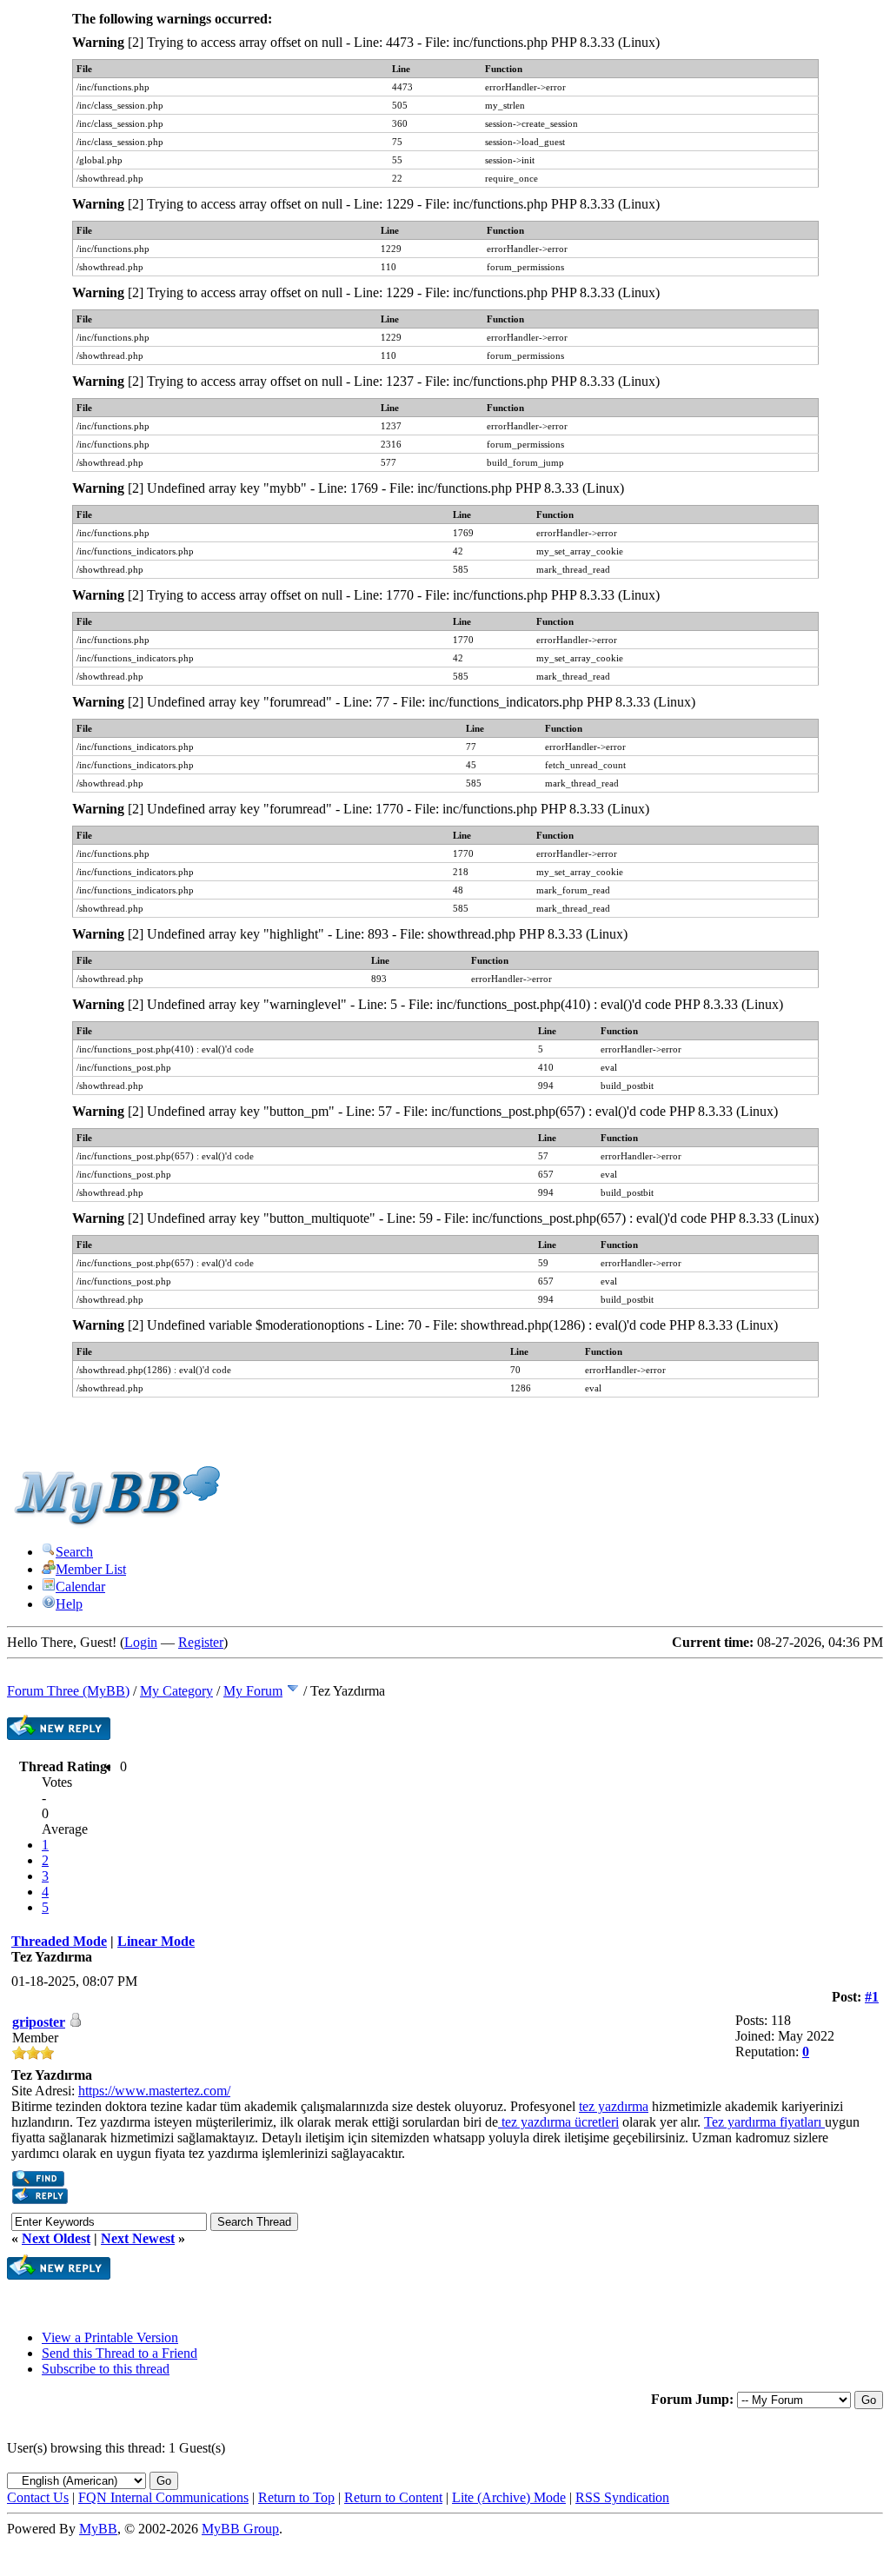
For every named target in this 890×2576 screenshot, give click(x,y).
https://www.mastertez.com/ (154, 2091)
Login (141, 1642)
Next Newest (138, 2238)
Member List (91, 1569)
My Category (176, 1691)
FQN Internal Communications (163, 2497)
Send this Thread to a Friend (120, 2353)
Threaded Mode (59, 1941)
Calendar (80, 1587)
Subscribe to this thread (106, 2369)
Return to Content (393, 2497)
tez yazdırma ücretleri (558, 2122)
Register (201, 1642)
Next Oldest (56, 2238)
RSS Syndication (622, 2497)
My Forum (253, 1691)
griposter (39, 2022)
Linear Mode (156, 1941)
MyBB (98, 2529)
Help (69, 1604)
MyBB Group (240, 2529)
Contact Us (38, 2497)
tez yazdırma (614, 2106)
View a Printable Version (110, 2337)
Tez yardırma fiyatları (764, 2122)
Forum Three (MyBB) (68, 1691)
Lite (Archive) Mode (509, 2497)
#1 (872, 1997)
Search (74, 1552)
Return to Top (296, 2497)
